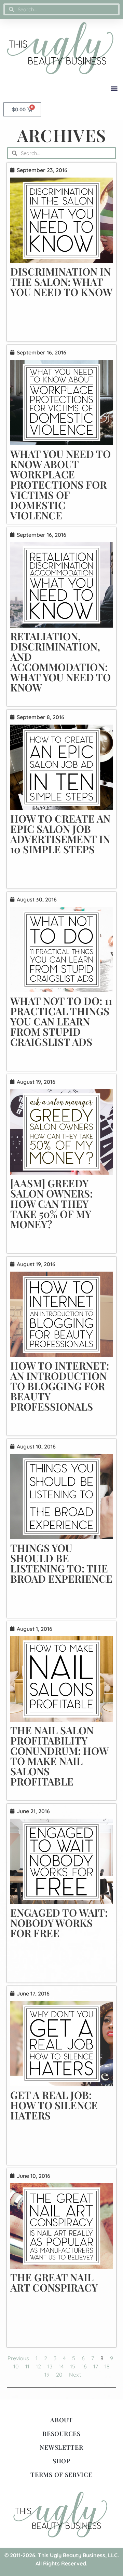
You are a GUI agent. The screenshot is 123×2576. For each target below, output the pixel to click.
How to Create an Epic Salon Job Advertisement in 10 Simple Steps (60, 834)
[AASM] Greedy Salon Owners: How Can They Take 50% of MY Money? (51, 1204)
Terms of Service (61, 2475)
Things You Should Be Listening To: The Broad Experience (61, 1563)
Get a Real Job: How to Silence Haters (54, 2105)
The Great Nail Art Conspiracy (54, 2282)
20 (59, 2375)
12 (38, 2366)
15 (73, 2366)
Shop (61, 2461)
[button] (114, 88)
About (61, 2420)
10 (16, 2366)
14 (61, 2366)
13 (50, 2366)
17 (96, 2366)
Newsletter (61, 2447)
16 (84, 2366)
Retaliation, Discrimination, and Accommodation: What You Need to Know (60, 662)
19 (47, 2375)
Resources (61, 2434)
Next (75, 2375)
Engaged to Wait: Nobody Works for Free (59, 1923)
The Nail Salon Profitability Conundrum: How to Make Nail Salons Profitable (59, 1756)
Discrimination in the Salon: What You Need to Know (61, 282)
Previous (18, 2358)
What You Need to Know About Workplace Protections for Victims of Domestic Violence (60, 485)
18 (107, 2366)
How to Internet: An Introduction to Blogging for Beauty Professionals (60, 1386)
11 (27, 2366)
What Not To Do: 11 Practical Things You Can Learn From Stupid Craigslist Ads (61, 1021)
